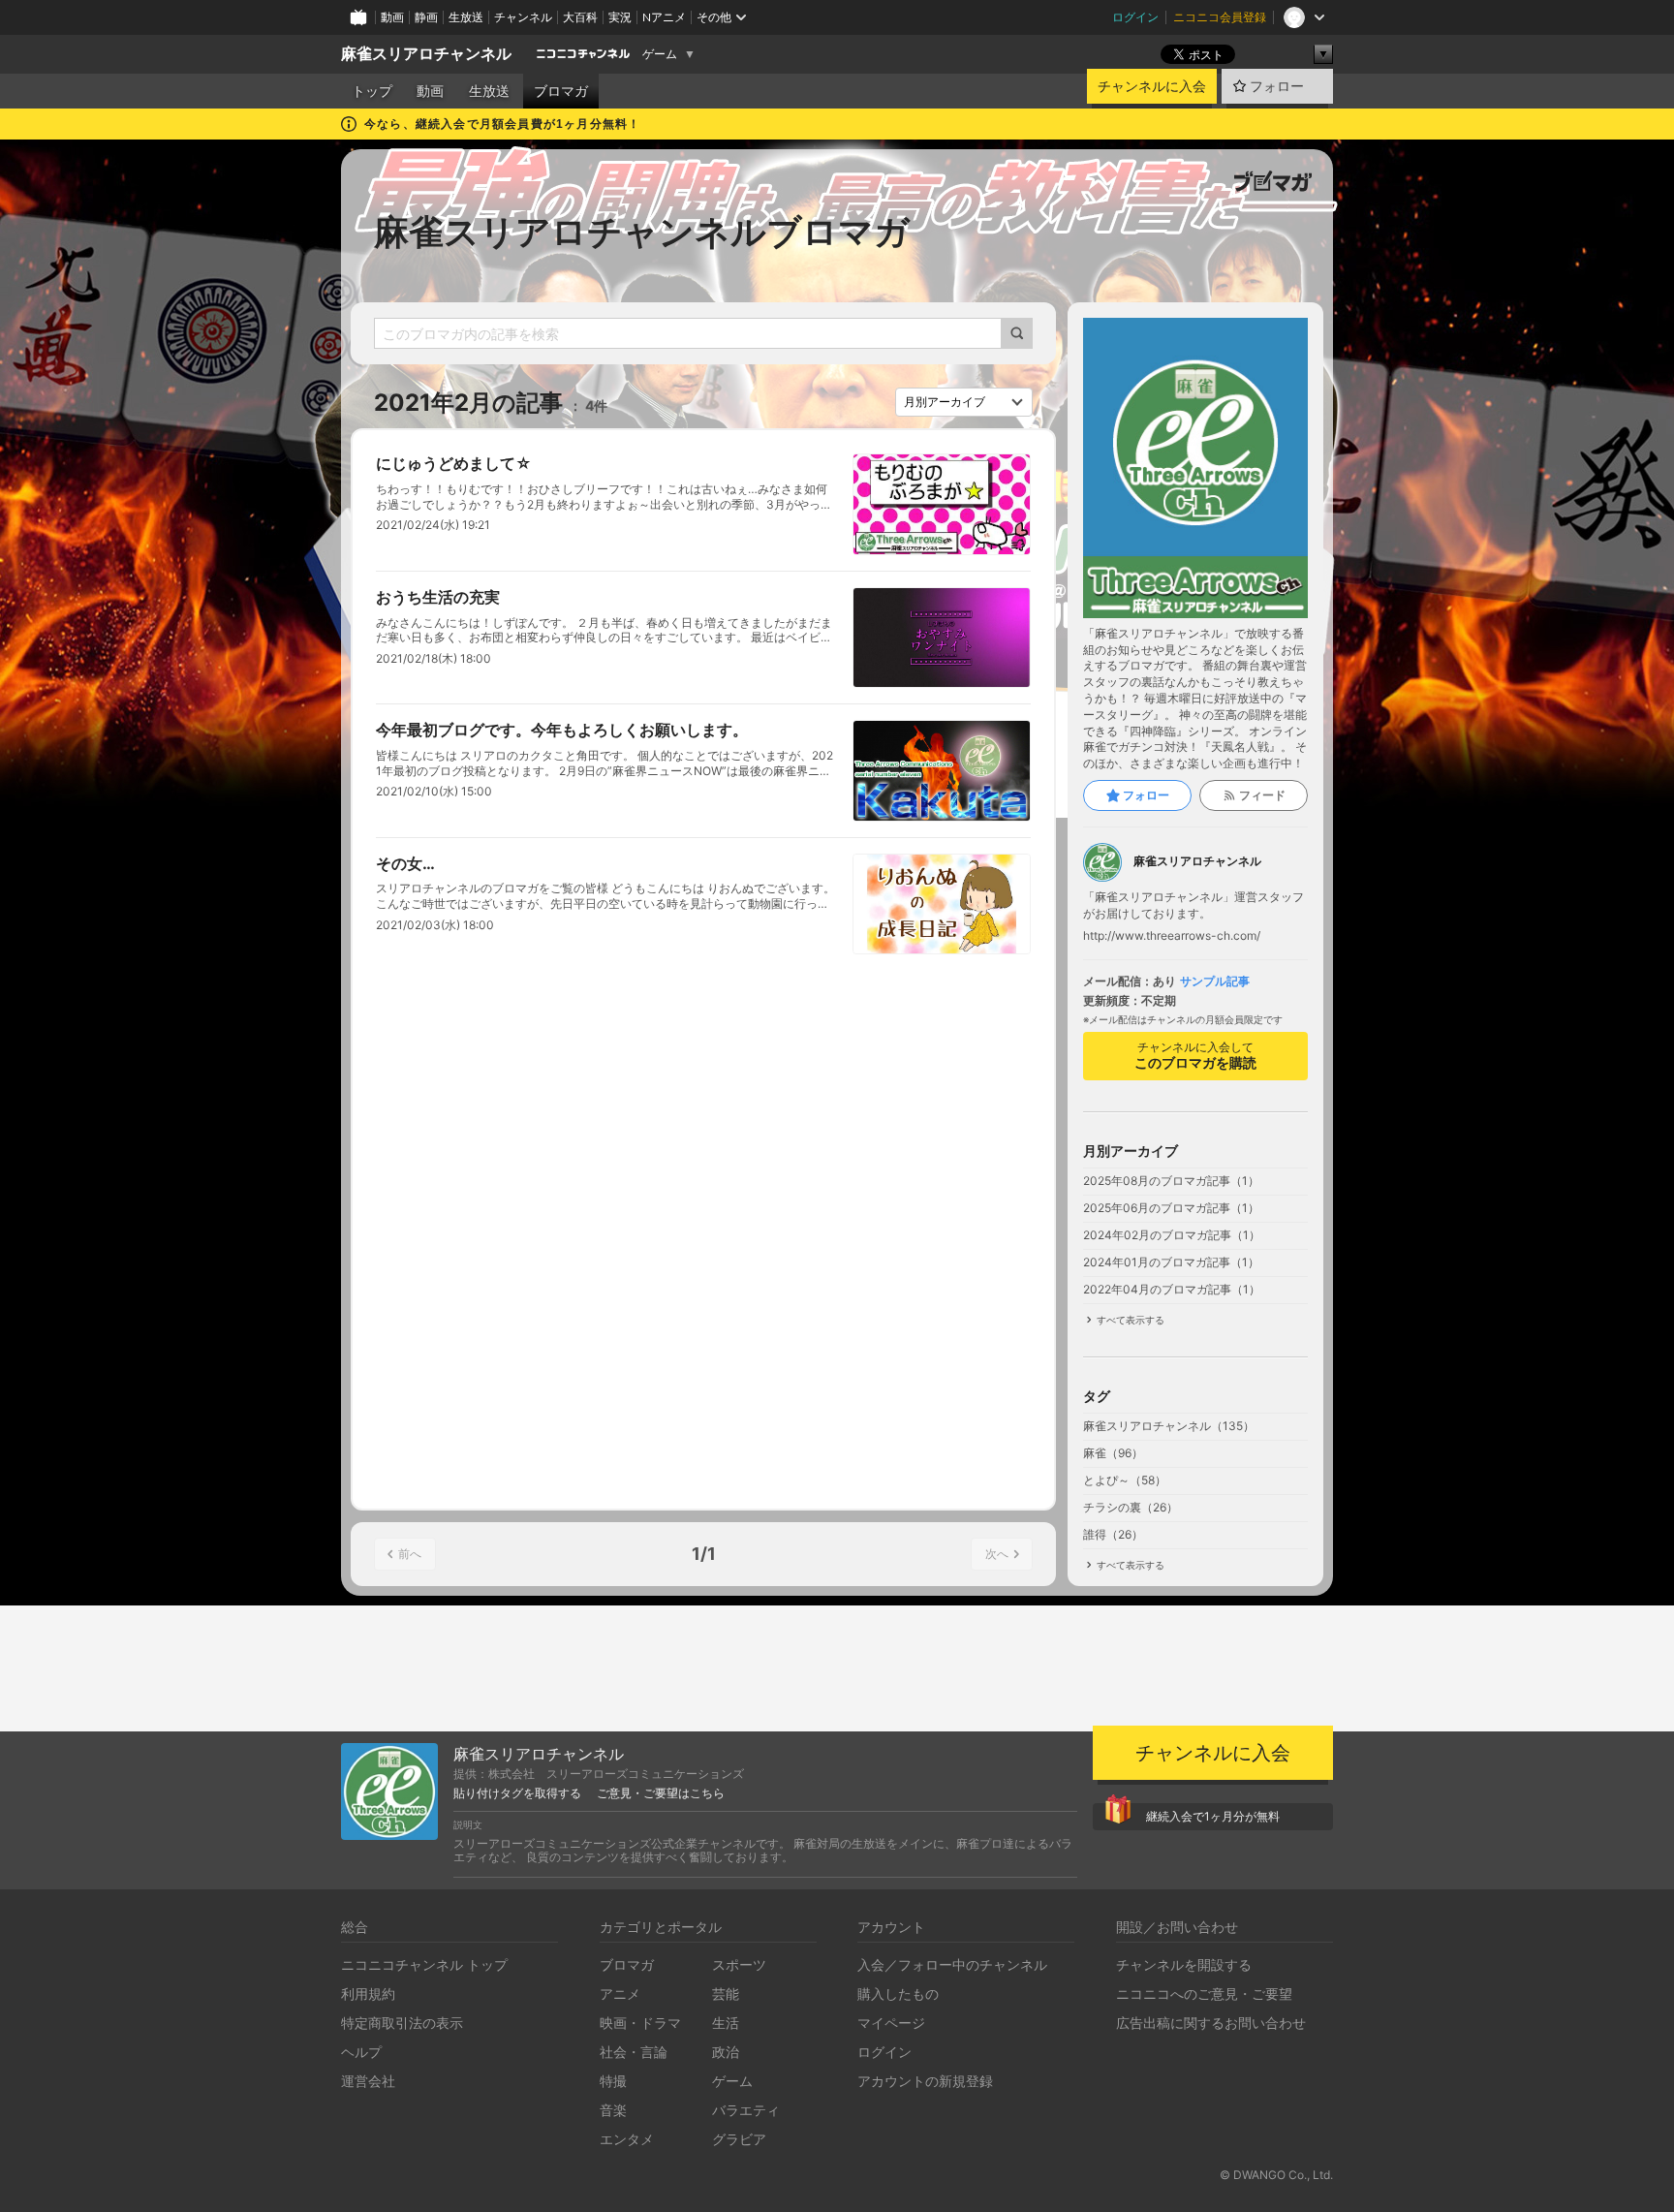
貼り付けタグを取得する (517, 1793)
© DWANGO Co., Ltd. (1276, 2175)
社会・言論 (634, 2052)
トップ (372, 91)
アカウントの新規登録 (925, 2081)
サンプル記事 (1215, 981)
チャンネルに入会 (1152, 86)
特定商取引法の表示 (402, 2023)
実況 (620, 17)
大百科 (580, 17)
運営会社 (368, 2081)
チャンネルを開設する (1184, 1964)
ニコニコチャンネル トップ (424, 1964)
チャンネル (523, 17)
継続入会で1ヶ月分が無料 (1213, 1816)
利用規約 (368, 1994)
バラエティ (746, 2110)
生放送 (466, 17)
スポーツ (739, 1964)
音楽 (613, 2110)
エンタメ (627, 2139)
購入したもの (898, 1994)
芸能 (726, 1994)
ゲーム (660, 54)
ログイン (1135, 17)
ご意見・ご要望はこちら (661, 1793)
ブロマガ (561, 91)
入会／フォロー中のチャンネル (952, 1964)
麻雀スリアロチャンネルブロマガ (642, 232)
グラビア (739, 2139)
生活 (726, 2023)
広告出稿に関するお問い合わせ (1211, 2023)
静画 (426, 17)
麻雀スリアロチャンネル (426, 54)
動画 (392, 17)
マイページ (891, 2023)
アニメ (620, 1994)
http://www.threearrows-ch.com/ (1172, 936)
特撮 (613, 2081)
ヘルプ (361, 2052)
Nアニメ (664, 17)
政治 (726, 2052)
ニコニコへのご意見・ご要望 (1204, 1994)
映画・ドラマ (640, 2023)
